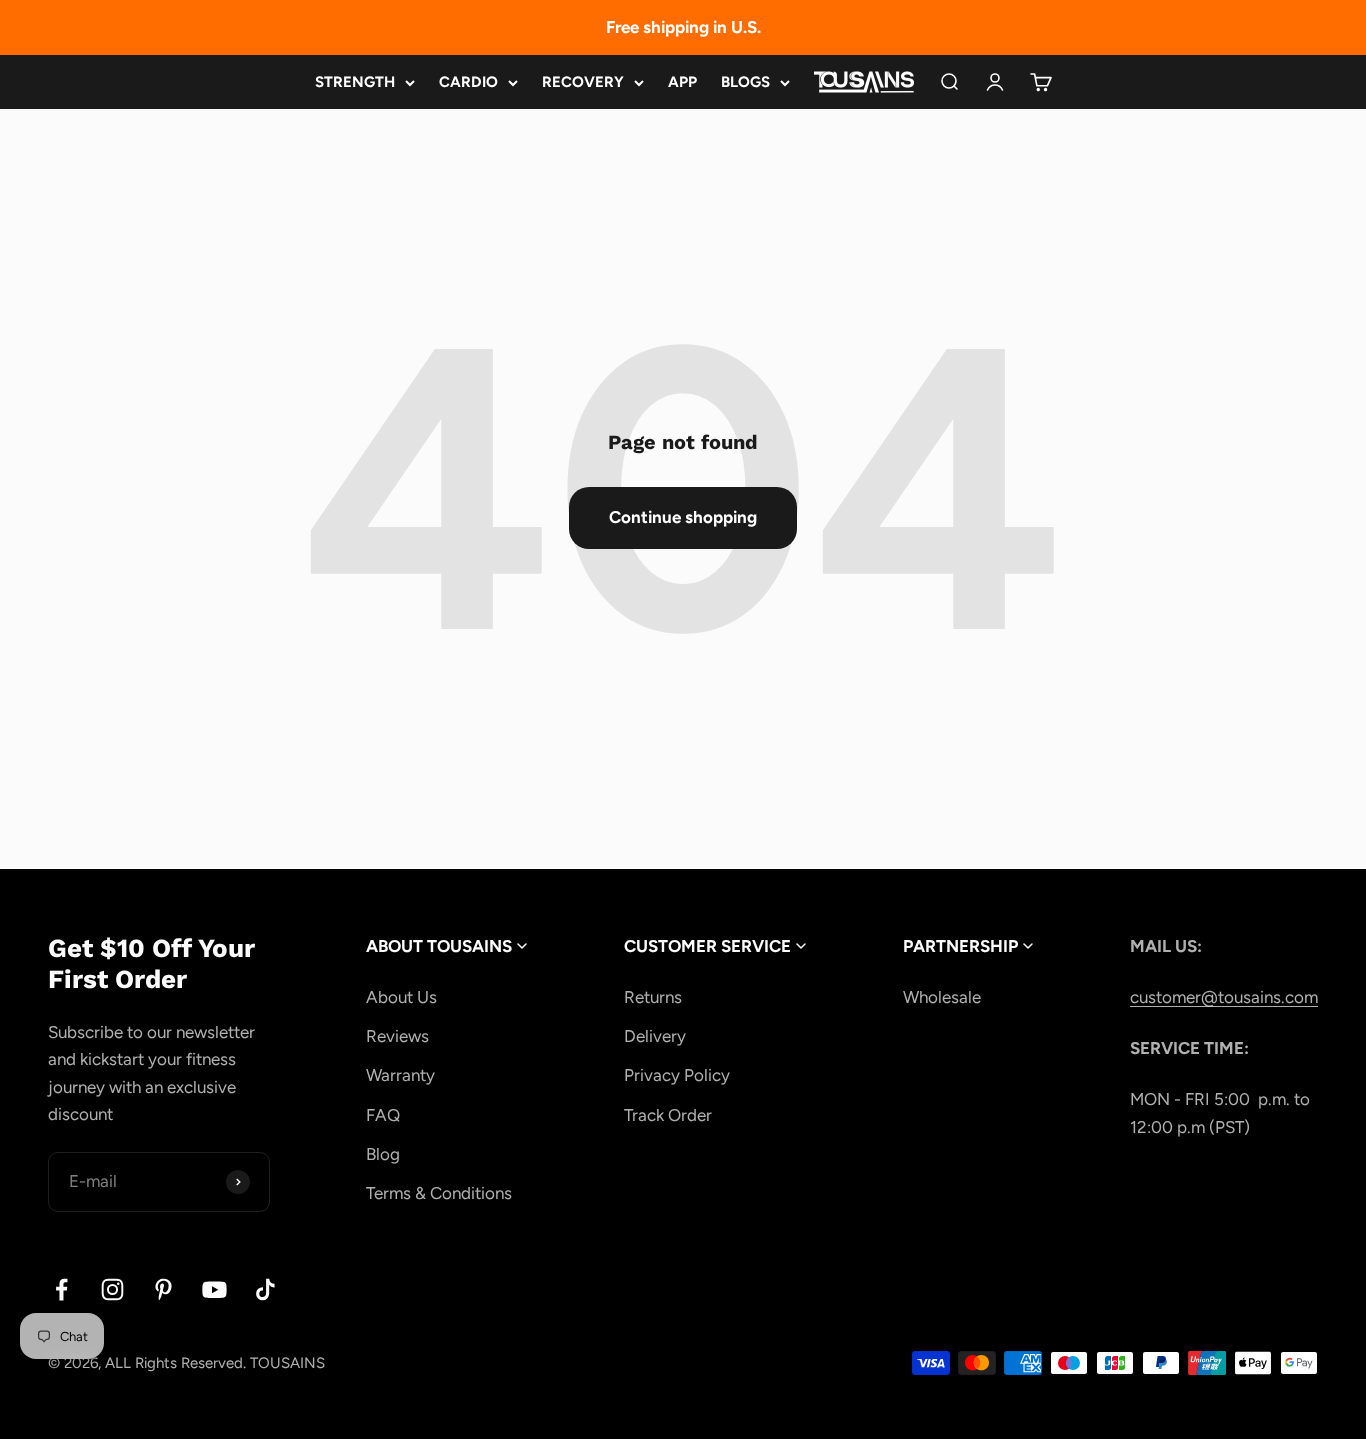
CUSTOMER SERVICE (709, 946)
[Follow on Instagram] (112, 1289)
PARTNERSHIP (962, 946)
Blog (383, 1154)
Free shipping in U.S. (683, 27)
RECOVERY (583, 82)
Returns (653, 997)
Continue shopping (683, 517)
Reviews (397, 1036)
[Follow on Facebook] (61, 1289)
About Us (401, 997)
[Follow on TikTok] (265, 1289)
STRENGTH (355, 82)
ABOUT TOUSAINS (441, 946)
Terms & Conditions (439, 1193)
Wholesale (942, 997)
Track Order (668, 1115)
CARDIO (468, 82)
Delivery (655, 1036)
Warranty (400, 1075)
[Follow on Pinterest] (163, 1289)
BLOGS (745, 82)
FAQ (383, 1115)
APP (682, 82)
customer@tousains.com (1224, 997)
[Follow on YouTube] (214, 1289)
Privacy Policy (677, 1075)
